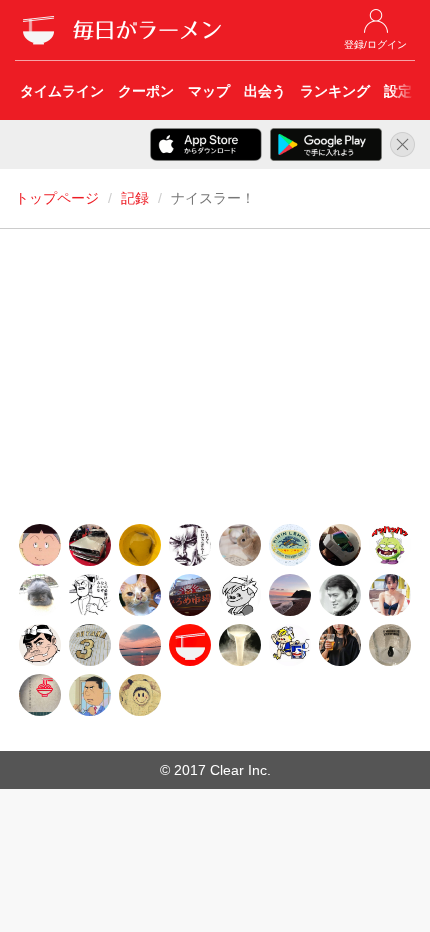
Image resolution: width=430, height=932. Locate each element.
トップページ (57, 198)
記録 (135, 198)
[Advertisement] (215, 382)
